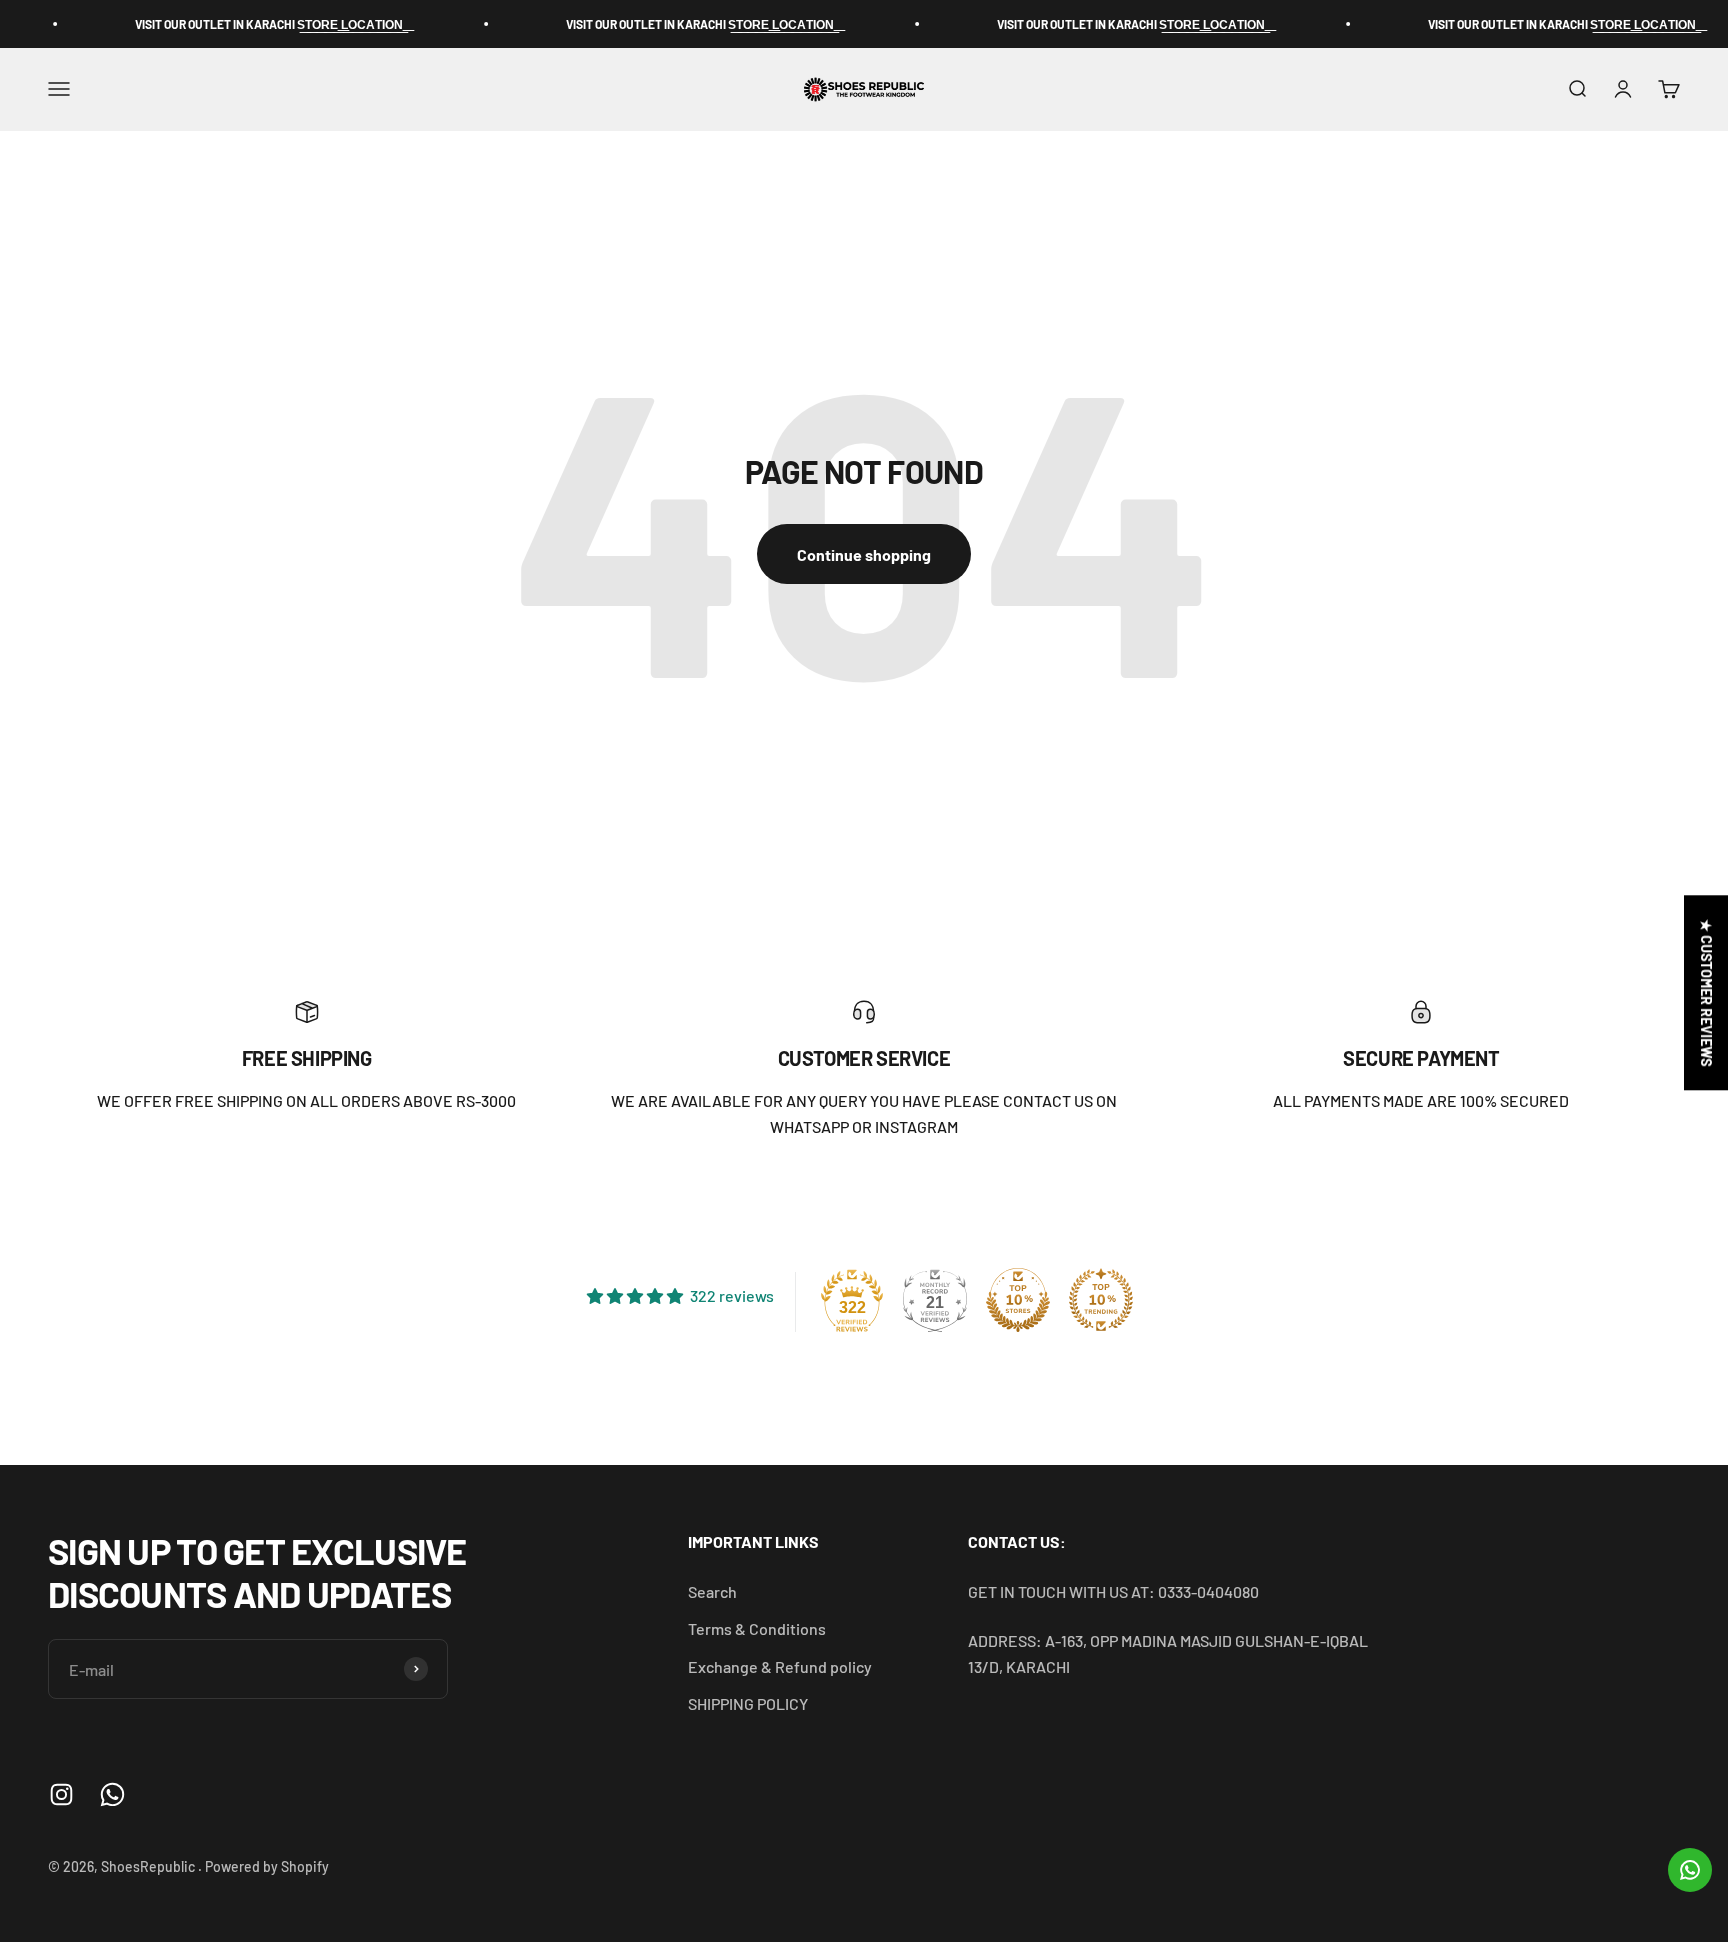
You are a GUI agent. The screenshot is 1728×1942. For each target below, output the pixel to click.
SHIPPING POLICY (748, 1703)
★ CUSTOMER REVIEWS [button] (1706, 992)
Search (712, 1591)
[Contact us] (1690, 1870)
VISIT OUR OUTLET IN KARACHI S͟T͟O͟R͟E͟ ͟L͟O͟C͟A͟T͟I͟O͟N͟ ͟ (234, 24)
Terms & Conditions (757, 1628)
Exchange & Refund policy (780, 1666)
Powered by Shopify (267, 1866)
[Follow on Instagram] (61, 1794)
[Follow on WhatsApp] (112, 1794)
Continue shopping (864, 554)
